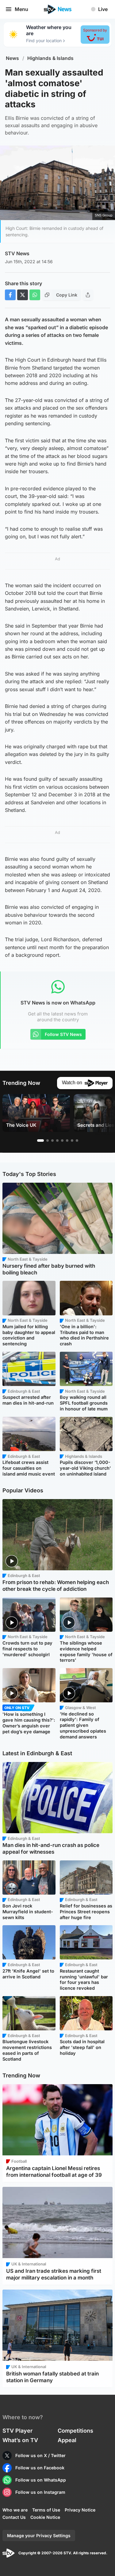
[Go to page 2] (48, 1141)
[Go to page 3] (52, 1141)
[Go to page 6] (67, 1141)
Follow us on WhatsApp (41, 2480)
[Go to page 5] (62, 1141)
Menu (21, 9)
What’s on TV (20, 2440)
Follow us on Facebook (40, 2468)
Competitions (75, 2431)
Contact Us (14, 2517)
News (12, 58)
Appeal (67, 2440)
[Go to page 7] (72, 1141)
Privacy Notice (80, 2510)
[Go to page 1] (40, 1141)
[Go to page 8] (77, 1141)
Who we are (15, 2510)
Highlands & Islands (50, 58)
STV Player (17, 2431)
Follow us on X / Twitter (40, 2455)
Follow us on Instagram (40, 2492)
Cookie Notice (45, 2517)
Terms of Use (46, 2510)
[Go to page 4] (57, 1141)
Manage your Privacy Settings (39, 2535)
